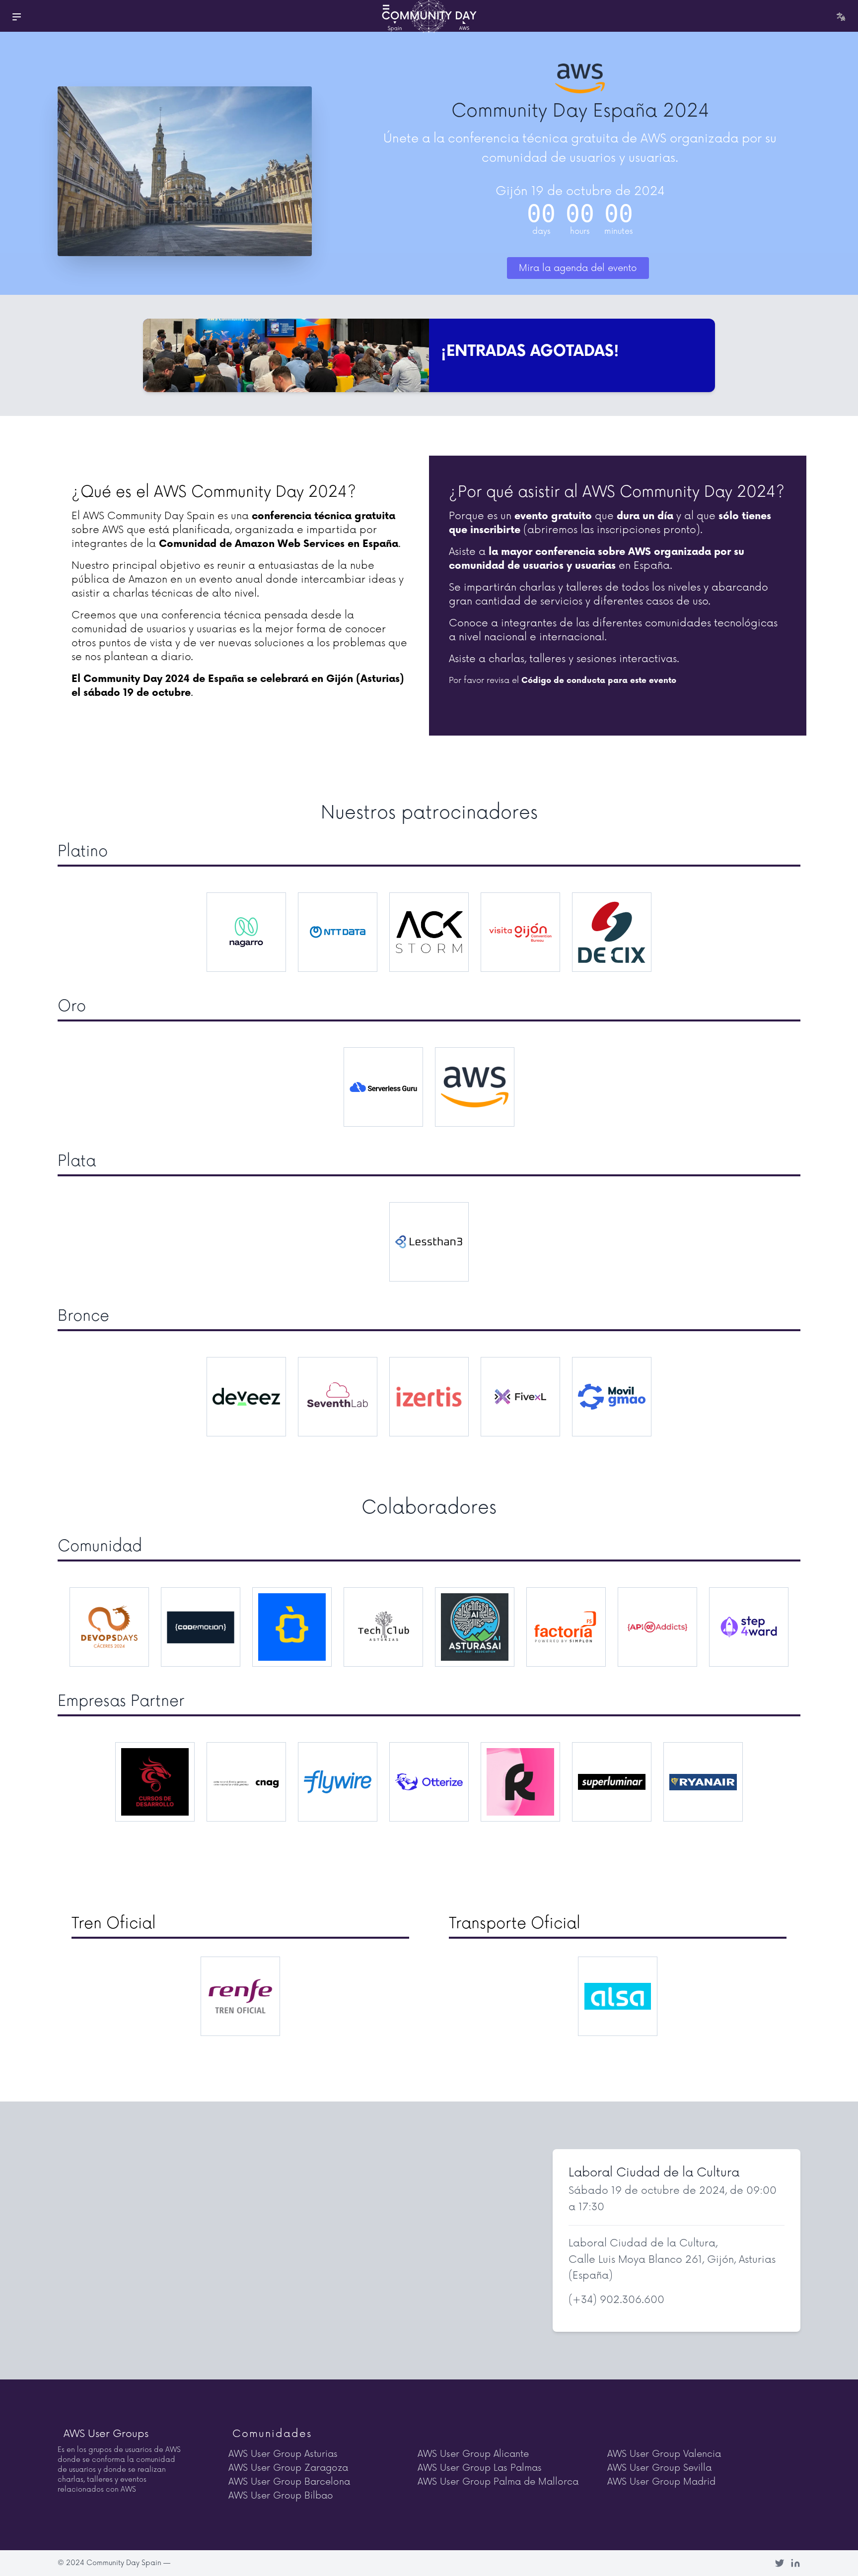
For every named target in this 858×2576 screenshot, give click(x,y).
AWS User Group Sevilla (659, 2468)
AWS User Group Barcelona (289, 2482)
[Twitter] (780, 2563)
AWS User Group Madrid (661, 2482)
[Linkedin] (795, 2563)
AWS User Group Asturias (283, 2454)
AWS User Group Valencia (664, 2454)
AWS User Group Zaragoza (288, 2468)
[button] (16, 16)
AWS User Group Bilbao (281, 2496)
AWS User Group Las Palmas (480, 2468)
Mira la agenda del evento (578, 268)
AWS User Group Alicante (473, 2454)
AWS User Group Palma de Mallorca (498, 2482)
